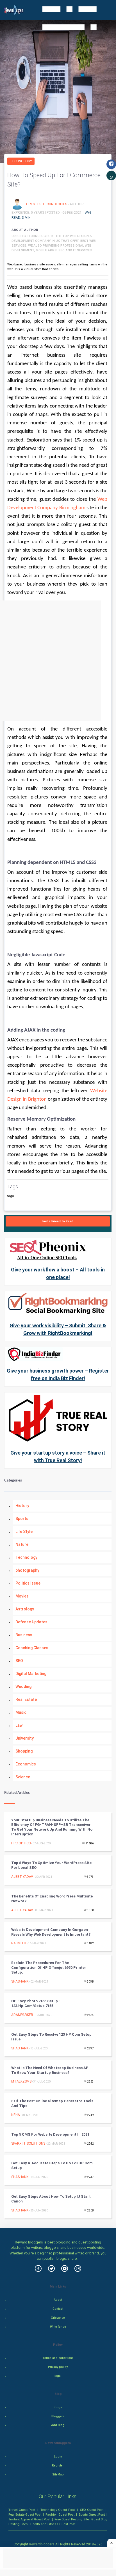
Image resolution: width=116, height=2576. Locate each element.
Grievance (58, 2318)
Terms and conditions (58, 2358)
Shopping (24, 1751)
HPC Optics (21, 1843)
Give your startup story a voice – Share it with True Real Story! (58, 1457)
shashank (20, 1981)
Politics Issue (28, 1583)
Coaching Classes (32, 1648)
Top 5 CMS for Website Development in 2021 (50, 2134)
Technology (21, 161)
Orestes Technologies (47, 204)
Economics (26, 1764)
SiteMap (58, 2474)
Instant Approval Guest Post (30, 2519)
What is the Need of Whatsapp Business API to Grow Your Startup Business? (50, 2070)
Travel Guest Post (22, 2510)
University (25, 1738)
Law (19, 1725)
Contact (58, 2309)
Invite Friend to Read (58, 1221)
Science (23, 1777)
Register (58, 2465)
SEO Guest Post (92, 2510)
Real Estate (26, 1699)
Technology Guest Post (57, 2510)
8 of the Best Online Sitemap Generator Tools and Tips (52, 2103)
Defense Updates (31, 1622)
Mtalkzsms (21, 2081)
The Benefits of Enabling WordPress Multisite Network (52, 1899)
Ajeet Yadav (22, 1877)
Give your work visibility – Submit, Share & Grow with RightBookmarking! (58, 1329)
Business (24, 1635)
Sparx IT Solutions (28, 2143)
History (22, 1506)
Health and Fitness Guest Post (53, 2524)
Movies (22, 1596)
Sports (22, 1519)
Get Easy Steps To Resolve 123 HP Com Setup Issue (51, 2037)
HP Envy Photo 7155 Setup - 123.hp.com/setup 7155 (36, 2003)
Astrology (25, 1609)
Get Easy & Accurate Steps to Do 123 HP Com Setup (52, 2165)
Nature (22, 1544)
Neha (16, 2115)
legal (58, 2376)
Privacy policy (58, 2367)
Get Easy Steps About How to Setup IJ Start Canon (51, 2199)
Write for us (58, 2327)
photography (27, 1570)
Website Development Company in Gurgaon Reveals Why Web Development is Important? (51, 1932)
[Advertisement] (58, 661)
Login (58, 2456)
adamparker (22, 2015)
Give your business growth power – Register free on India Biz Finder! (58, 1375)
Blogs (58, 2407)
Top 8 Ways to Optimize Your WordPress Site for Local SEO (51, 1865)
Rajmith (19, 1943)
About (58, 2300)
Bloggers (58, 2416)
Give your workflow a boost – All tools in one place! (58, 1273)
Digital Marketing (31, 1674)
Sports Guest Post (92, 2514)
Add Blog (58, 2425)
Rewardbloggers (42, 2544)
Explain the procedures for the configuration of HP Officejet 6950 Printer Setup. (49, 1968)
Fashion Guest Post (60, 2514)
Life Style (24, 1532)
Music (21, 1712)
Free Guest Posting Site (71, 2519)
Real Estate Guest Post (25, 2514)
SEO (19, 1661)
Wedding (23, 1687)
